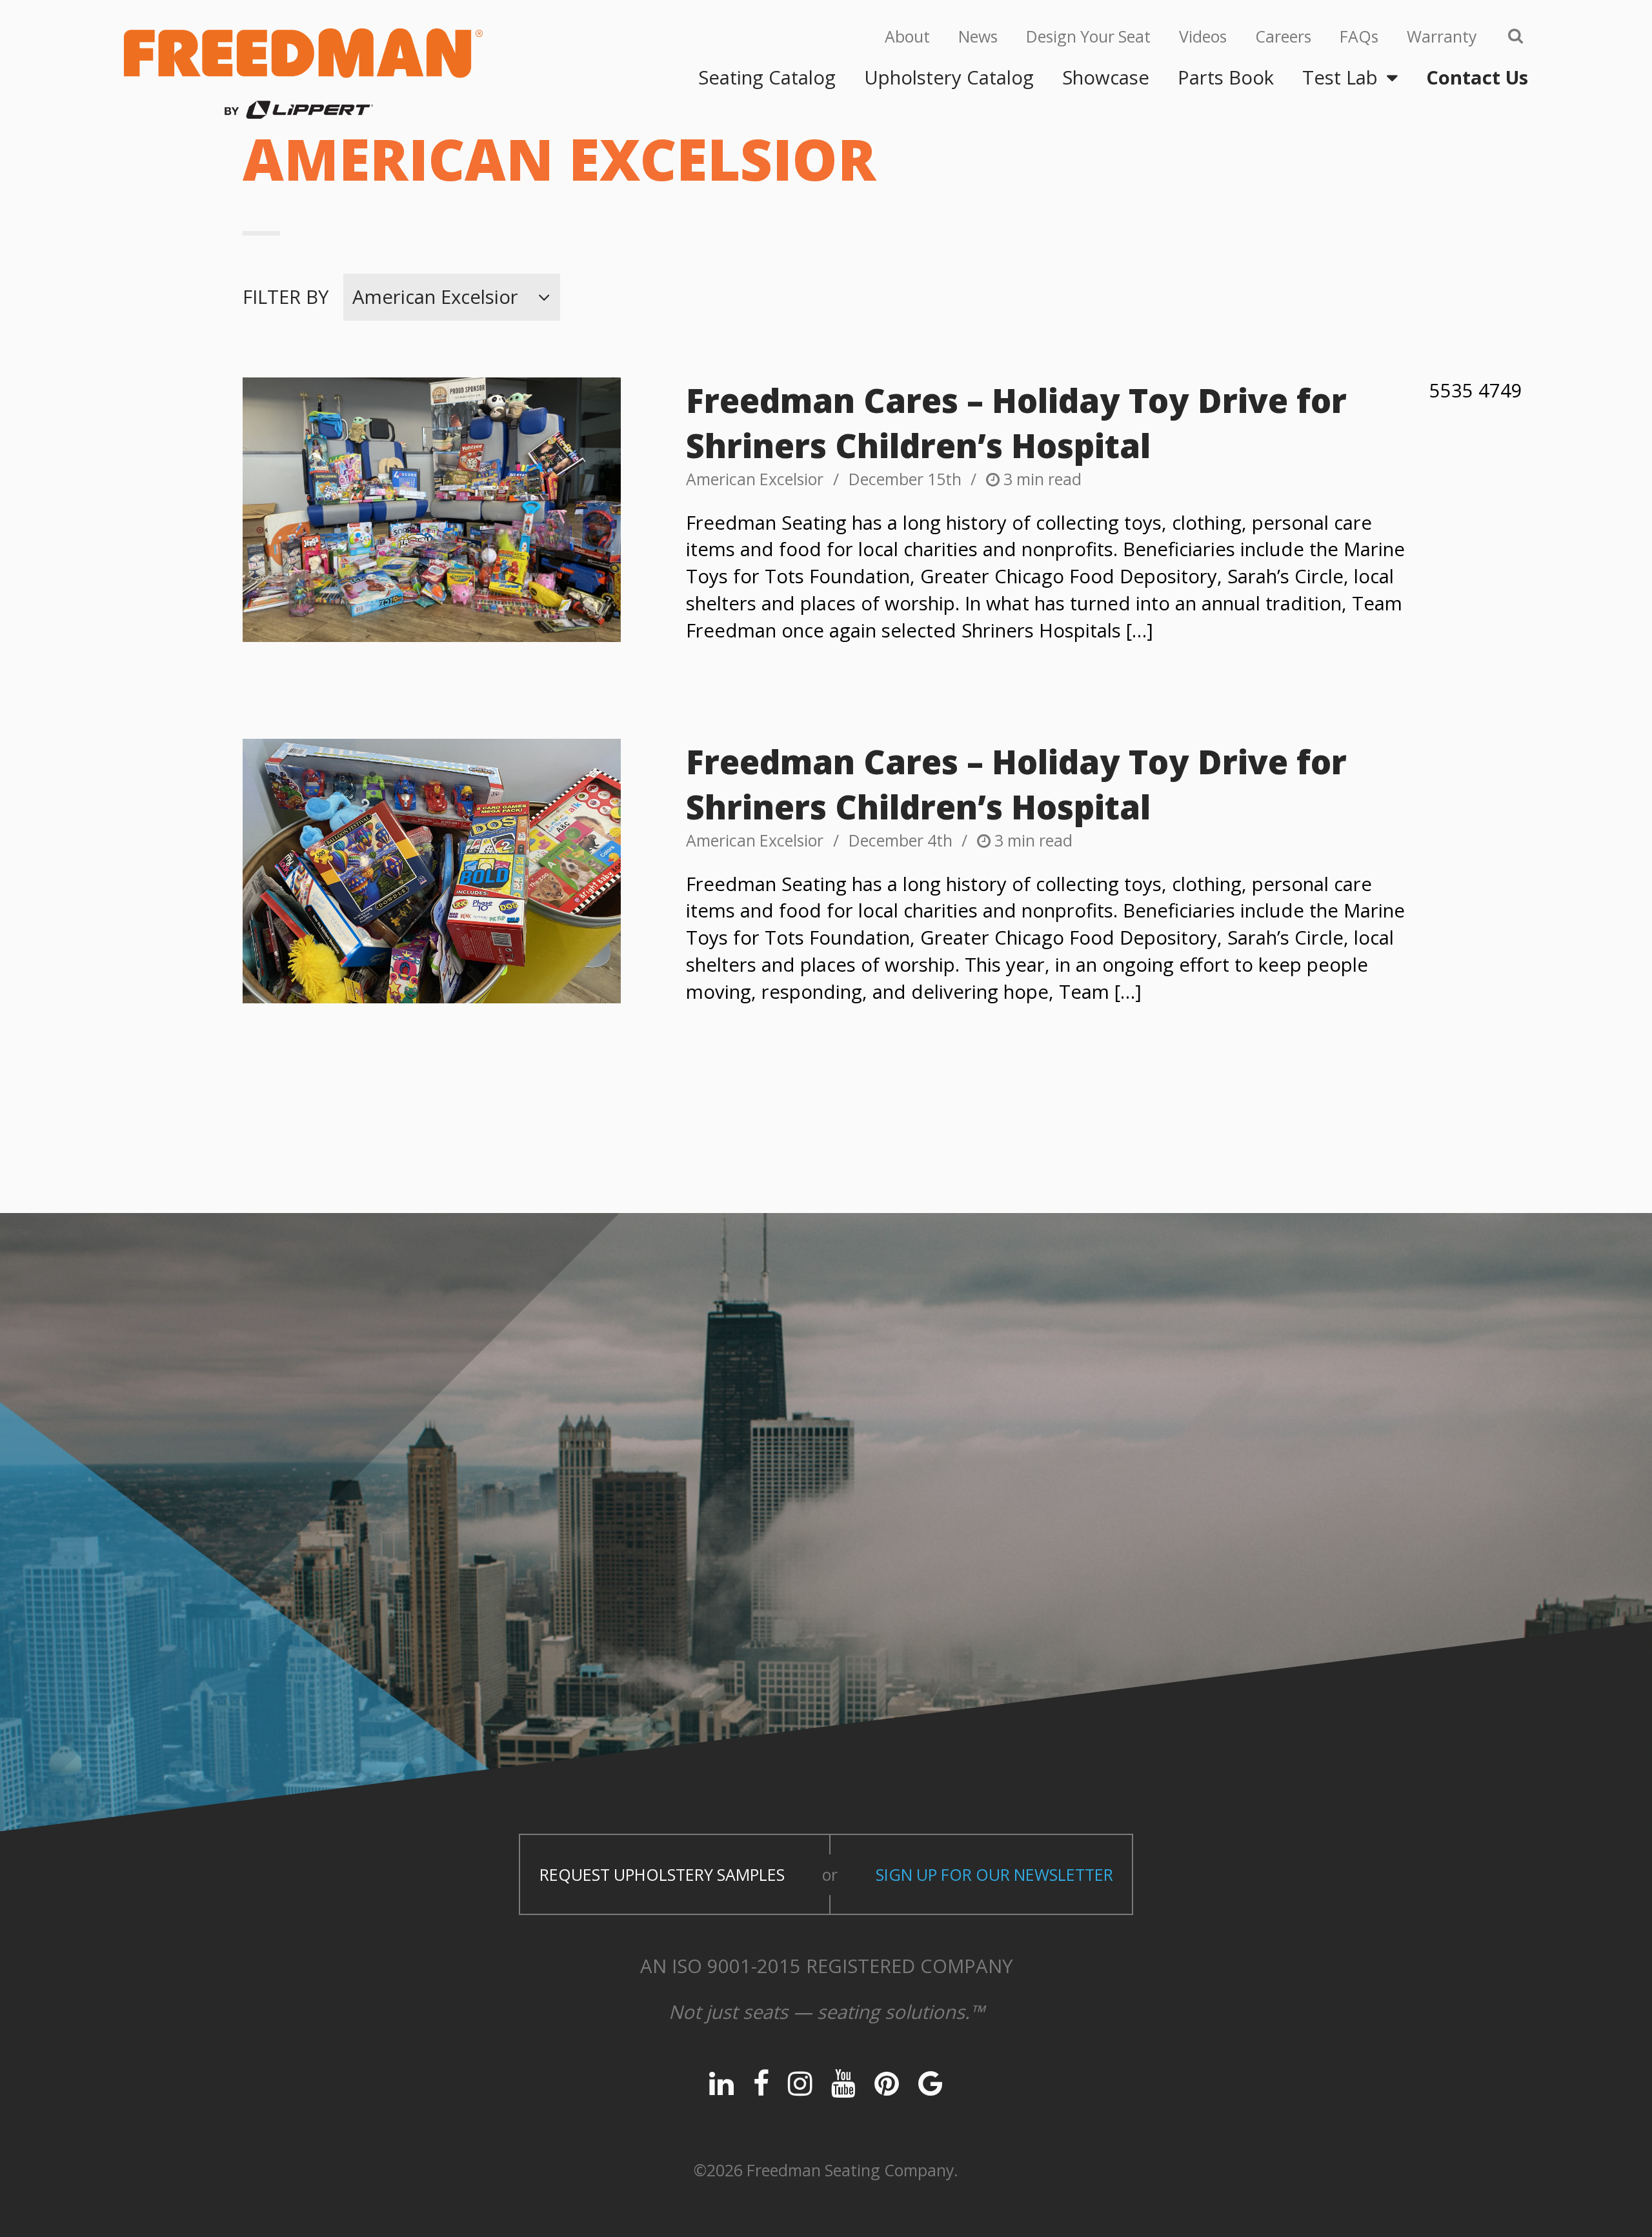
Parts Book (1226, 77)
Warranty (1442, 36)
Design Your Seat (1088, 36)
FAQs (1359, 36)
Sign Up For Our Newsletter (994, 1874)
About (907, 36)
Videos (1203, 36)
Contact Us (1477, 77)
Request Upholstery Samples (662, 1874)
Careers (1283, 36)
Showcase (1106, 77)
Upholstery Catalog (949, 77)
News (978, 36)
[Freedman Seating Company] (303, 74)
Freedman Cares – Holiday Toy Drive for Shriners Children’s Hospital (1016, 423)
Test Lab (1340, 77)
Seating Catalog (767, 77)
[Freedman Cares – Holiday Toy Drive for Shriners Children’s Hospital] (432, 510)
